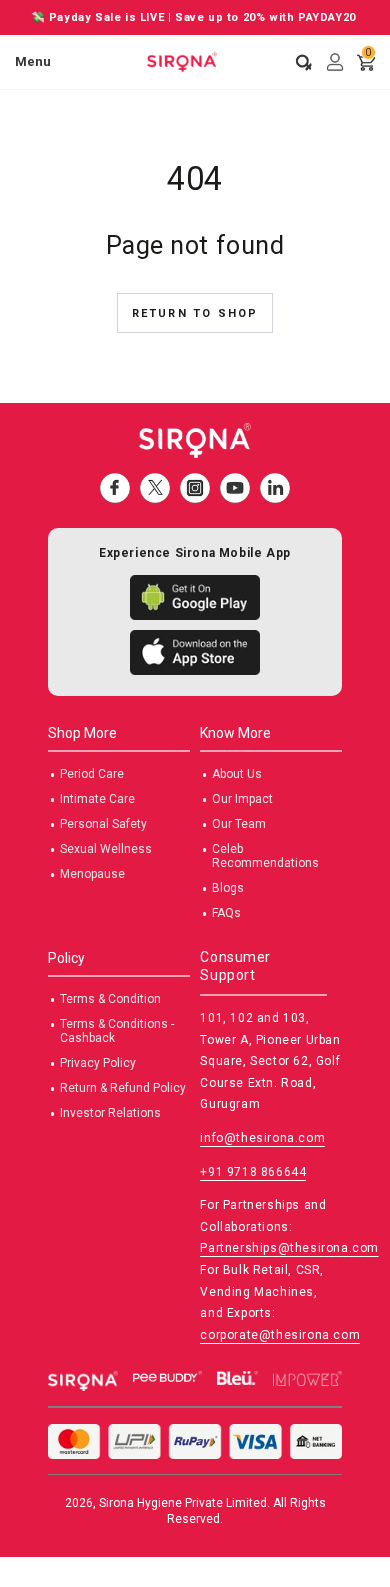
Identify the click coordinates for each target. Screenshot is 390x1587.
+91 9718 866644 (253, 1172)
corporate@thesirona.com (280, 1335)
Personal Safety (103, 824)
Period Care (92, 774)
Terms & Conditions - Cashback (117, 1031)
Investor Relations (110, 1113)
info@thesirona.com (262, 1138)
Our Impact (242, 799)
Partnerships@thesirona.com (289, 1248)
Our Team (239, 824)
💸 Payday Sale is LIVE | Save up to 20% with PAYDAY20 (195, 17)
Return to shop (195, 313)
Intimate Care (97, 799)
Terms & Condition (110, 999)
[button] (297, 62)
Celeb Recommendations (265, 856)
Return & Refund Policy (123, 1088)
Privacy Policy (98, 1063)
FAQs (226, 913)
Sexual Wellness (106, 849)
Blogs (228, 888)
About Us (237, 774)
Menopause (92, 874)
